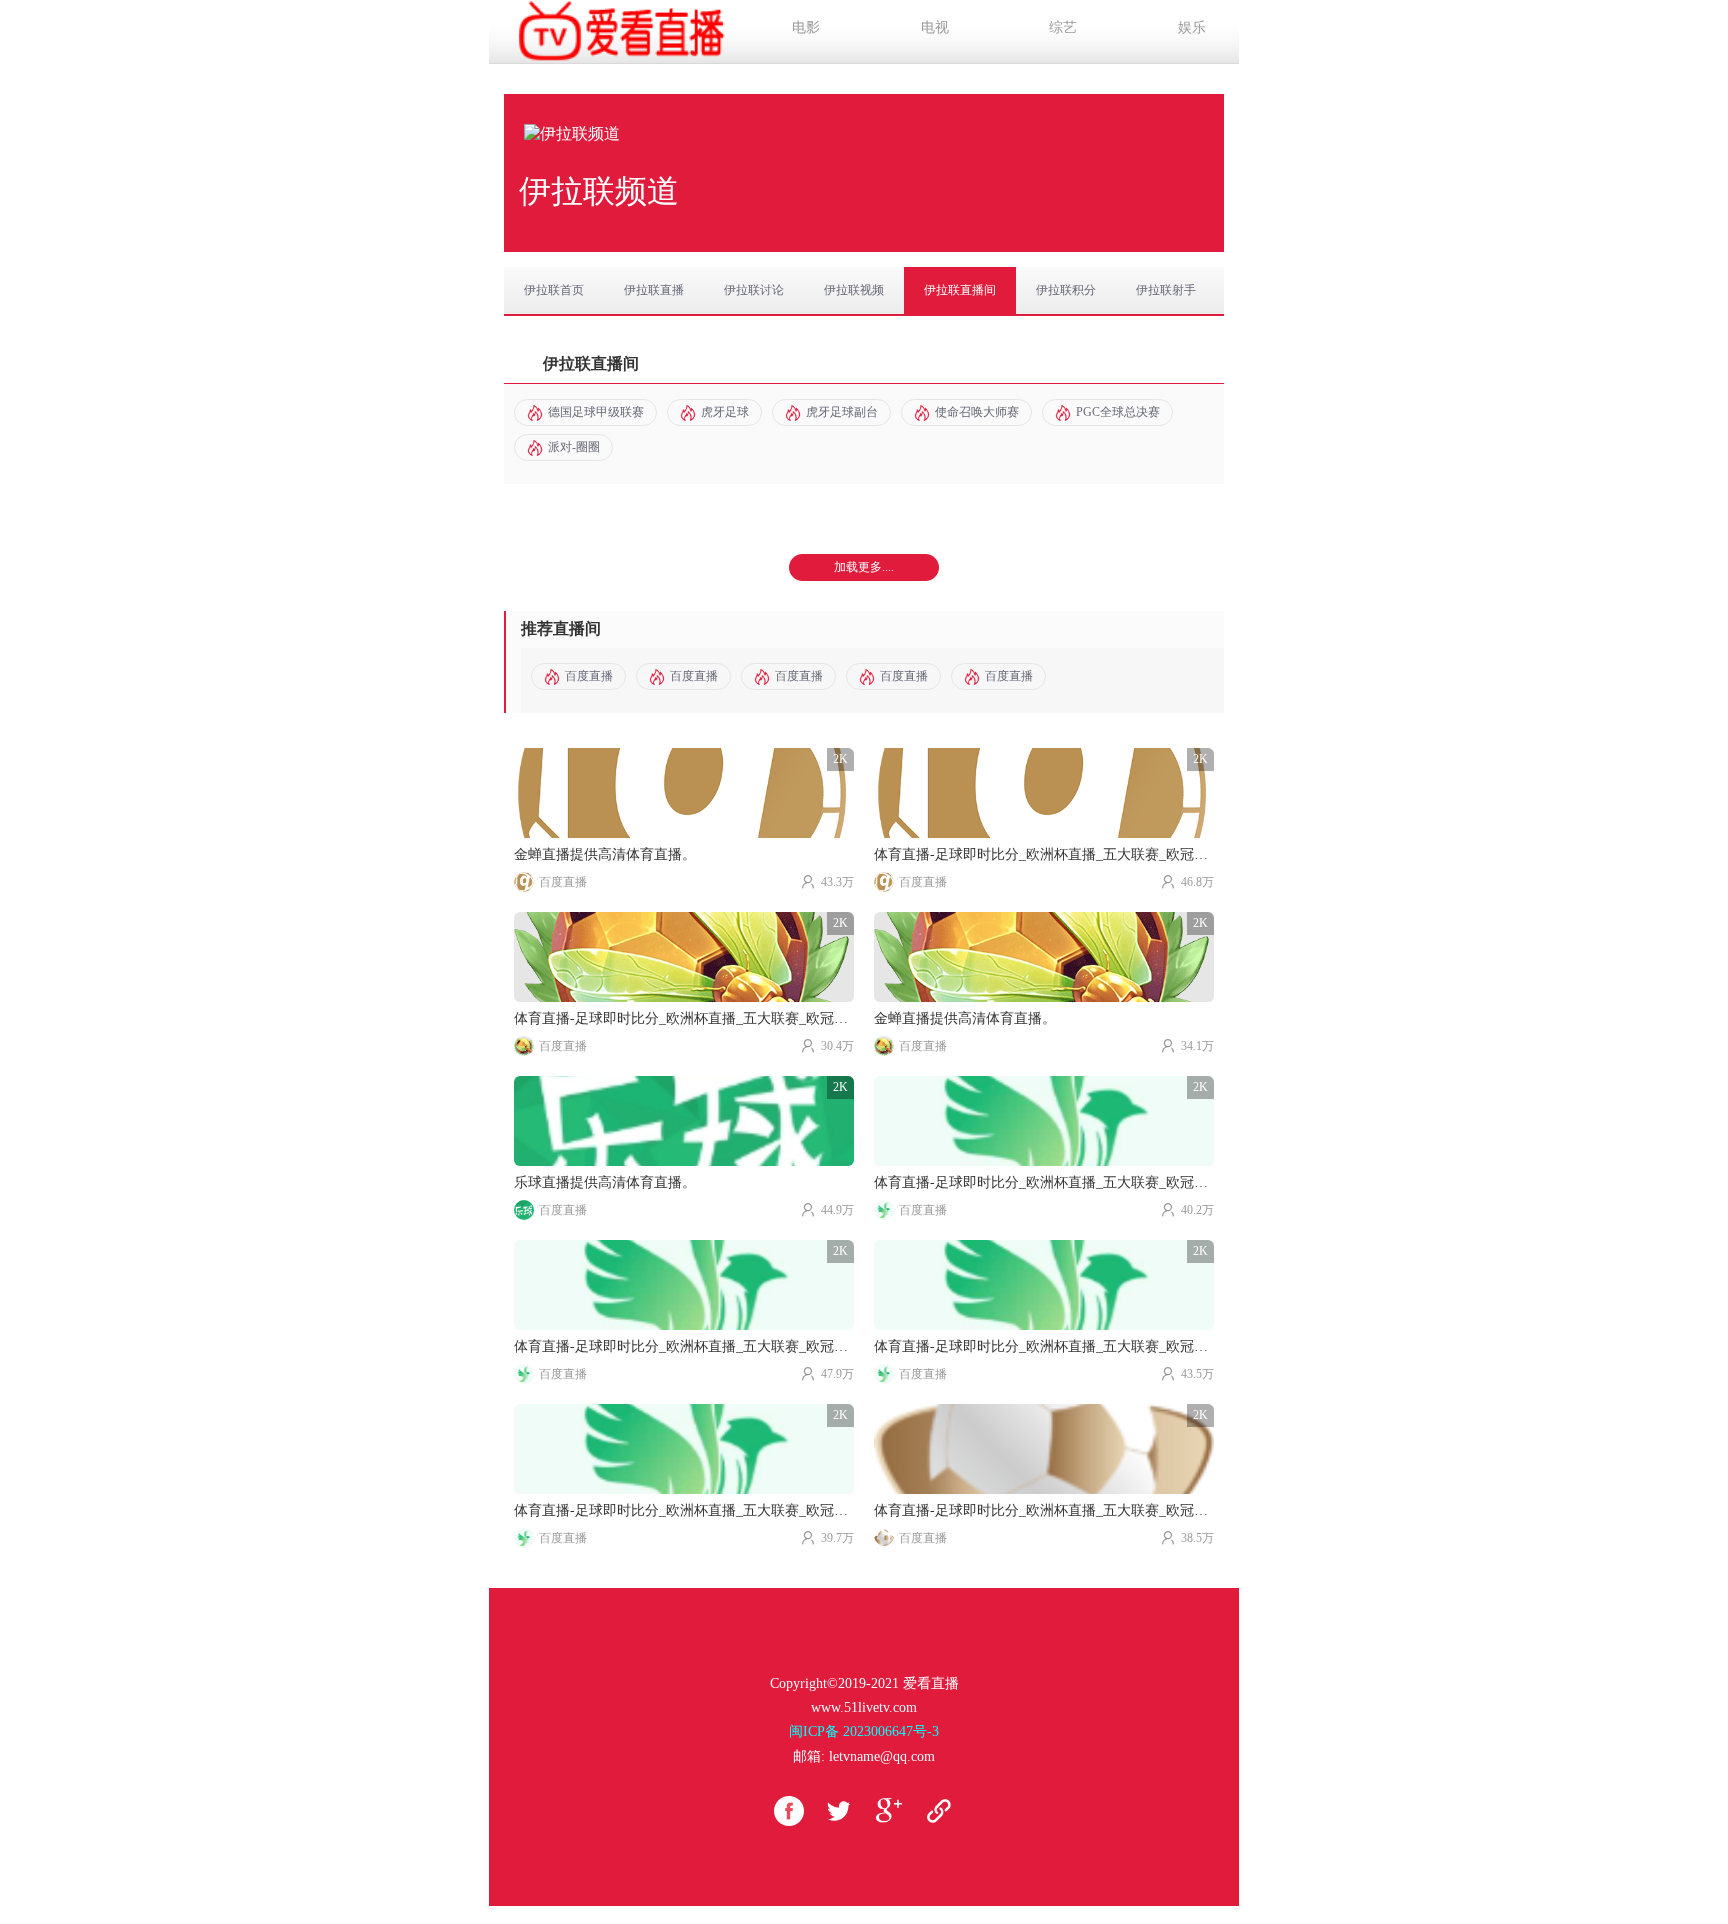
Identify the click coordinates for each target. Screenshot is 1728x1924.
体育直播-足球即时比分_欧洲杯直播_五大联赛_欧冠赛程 (1044, 854)
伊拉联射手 (1166, 290)
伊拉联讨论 (754, 290)
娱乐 (1192, 27)
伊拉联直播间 (960, 290)
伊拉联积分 (1066, 290)
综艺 (1063, 27)
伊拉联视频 (854, 290)
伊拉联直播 (654, 290)
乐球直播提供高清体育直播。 (605, 1182)
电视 (935, 27)
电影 (806, 27)
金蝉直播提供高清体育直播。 (605, 854)
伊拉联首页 (554, 290)
